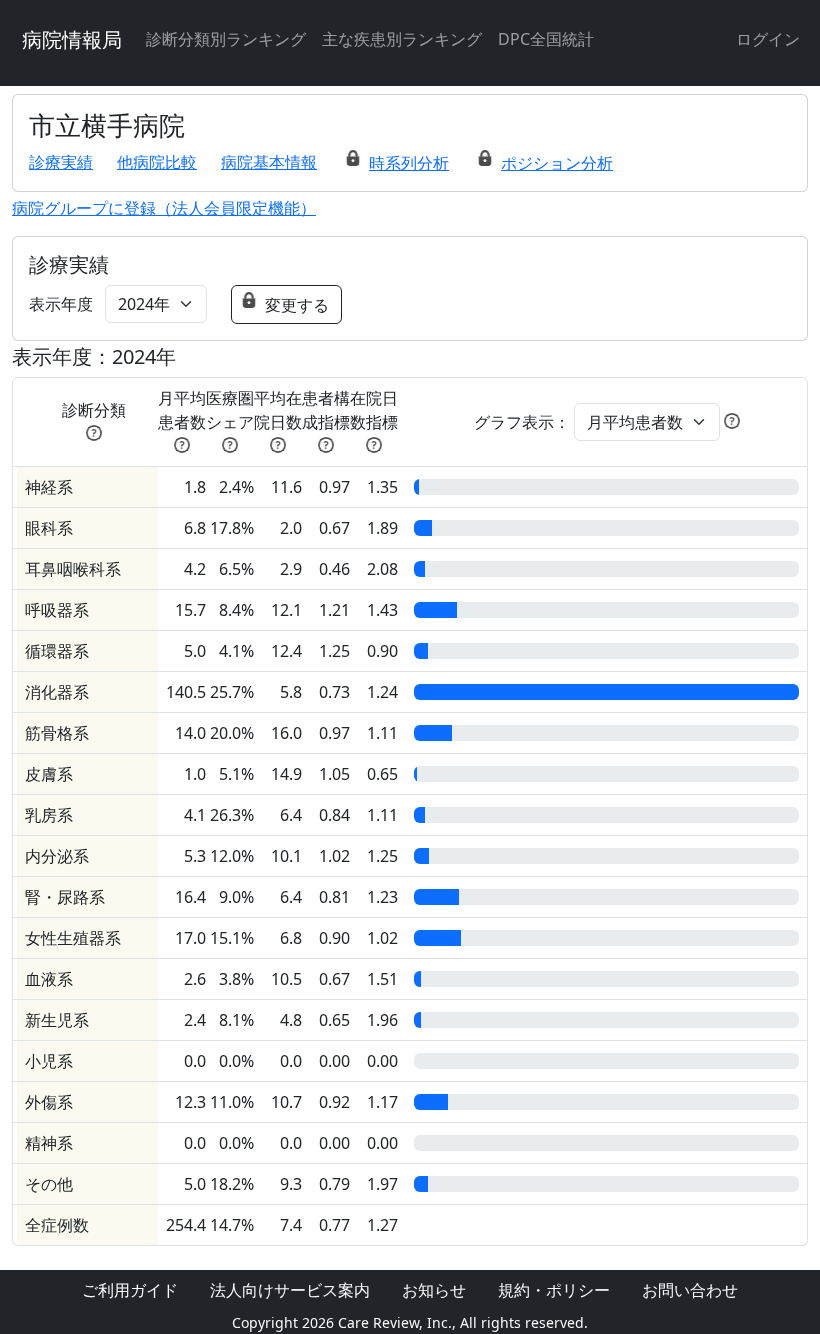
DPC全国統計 (546, 39)
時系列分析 (409, 163)
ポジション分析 (557, 163)
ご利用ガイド (130, 1290)
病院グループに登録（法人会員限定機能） (164, 208)
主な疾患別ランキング (402, 39)
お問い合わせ (690, 1290)
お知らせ (434, 1290)
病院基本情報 (269, 162)
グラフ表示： (522, 422)
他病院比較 (157, 162)
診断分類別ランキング (226, 39)
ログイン (768, 39)
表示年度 (61, 304)
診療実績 (61, 162)
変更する (297, 305)
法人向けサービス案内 (290, 1290)
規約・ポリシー (554, 1290)
